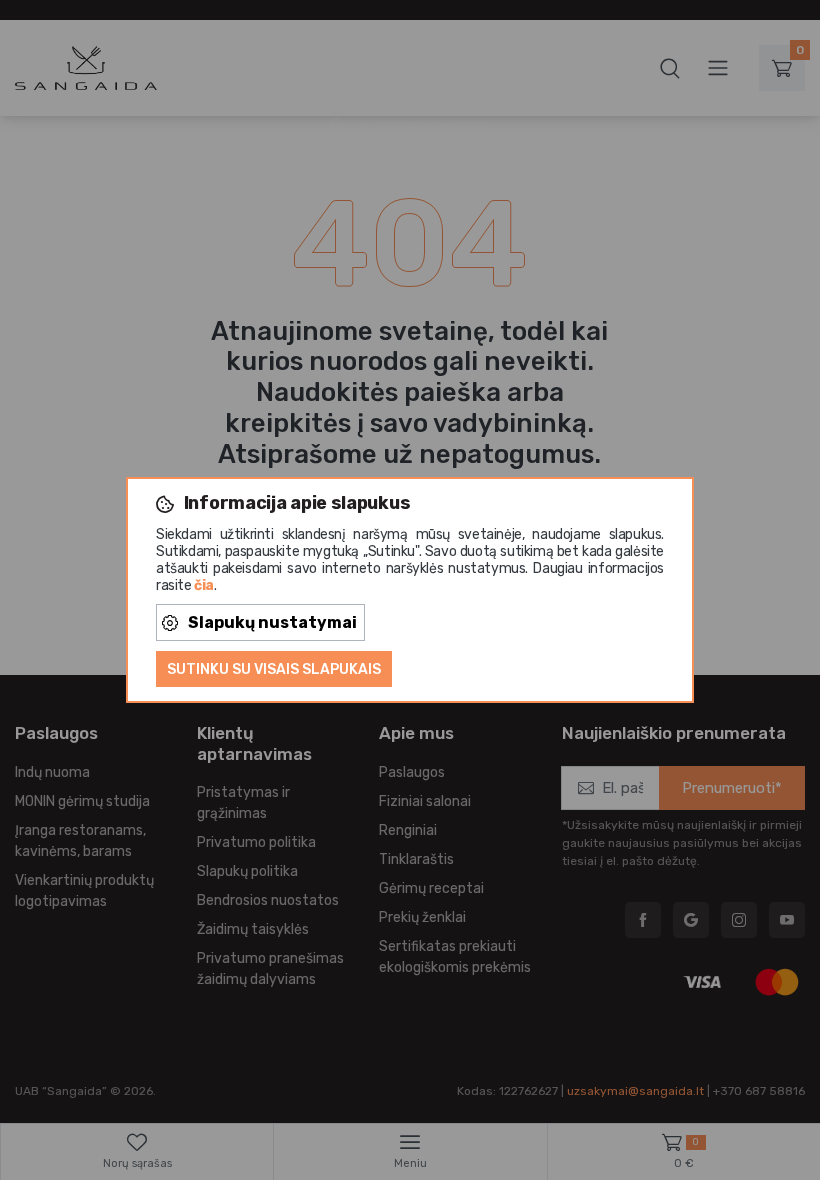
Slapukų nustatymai (272, 622)
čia (204, 585)
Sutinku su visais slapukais (274, 669)
